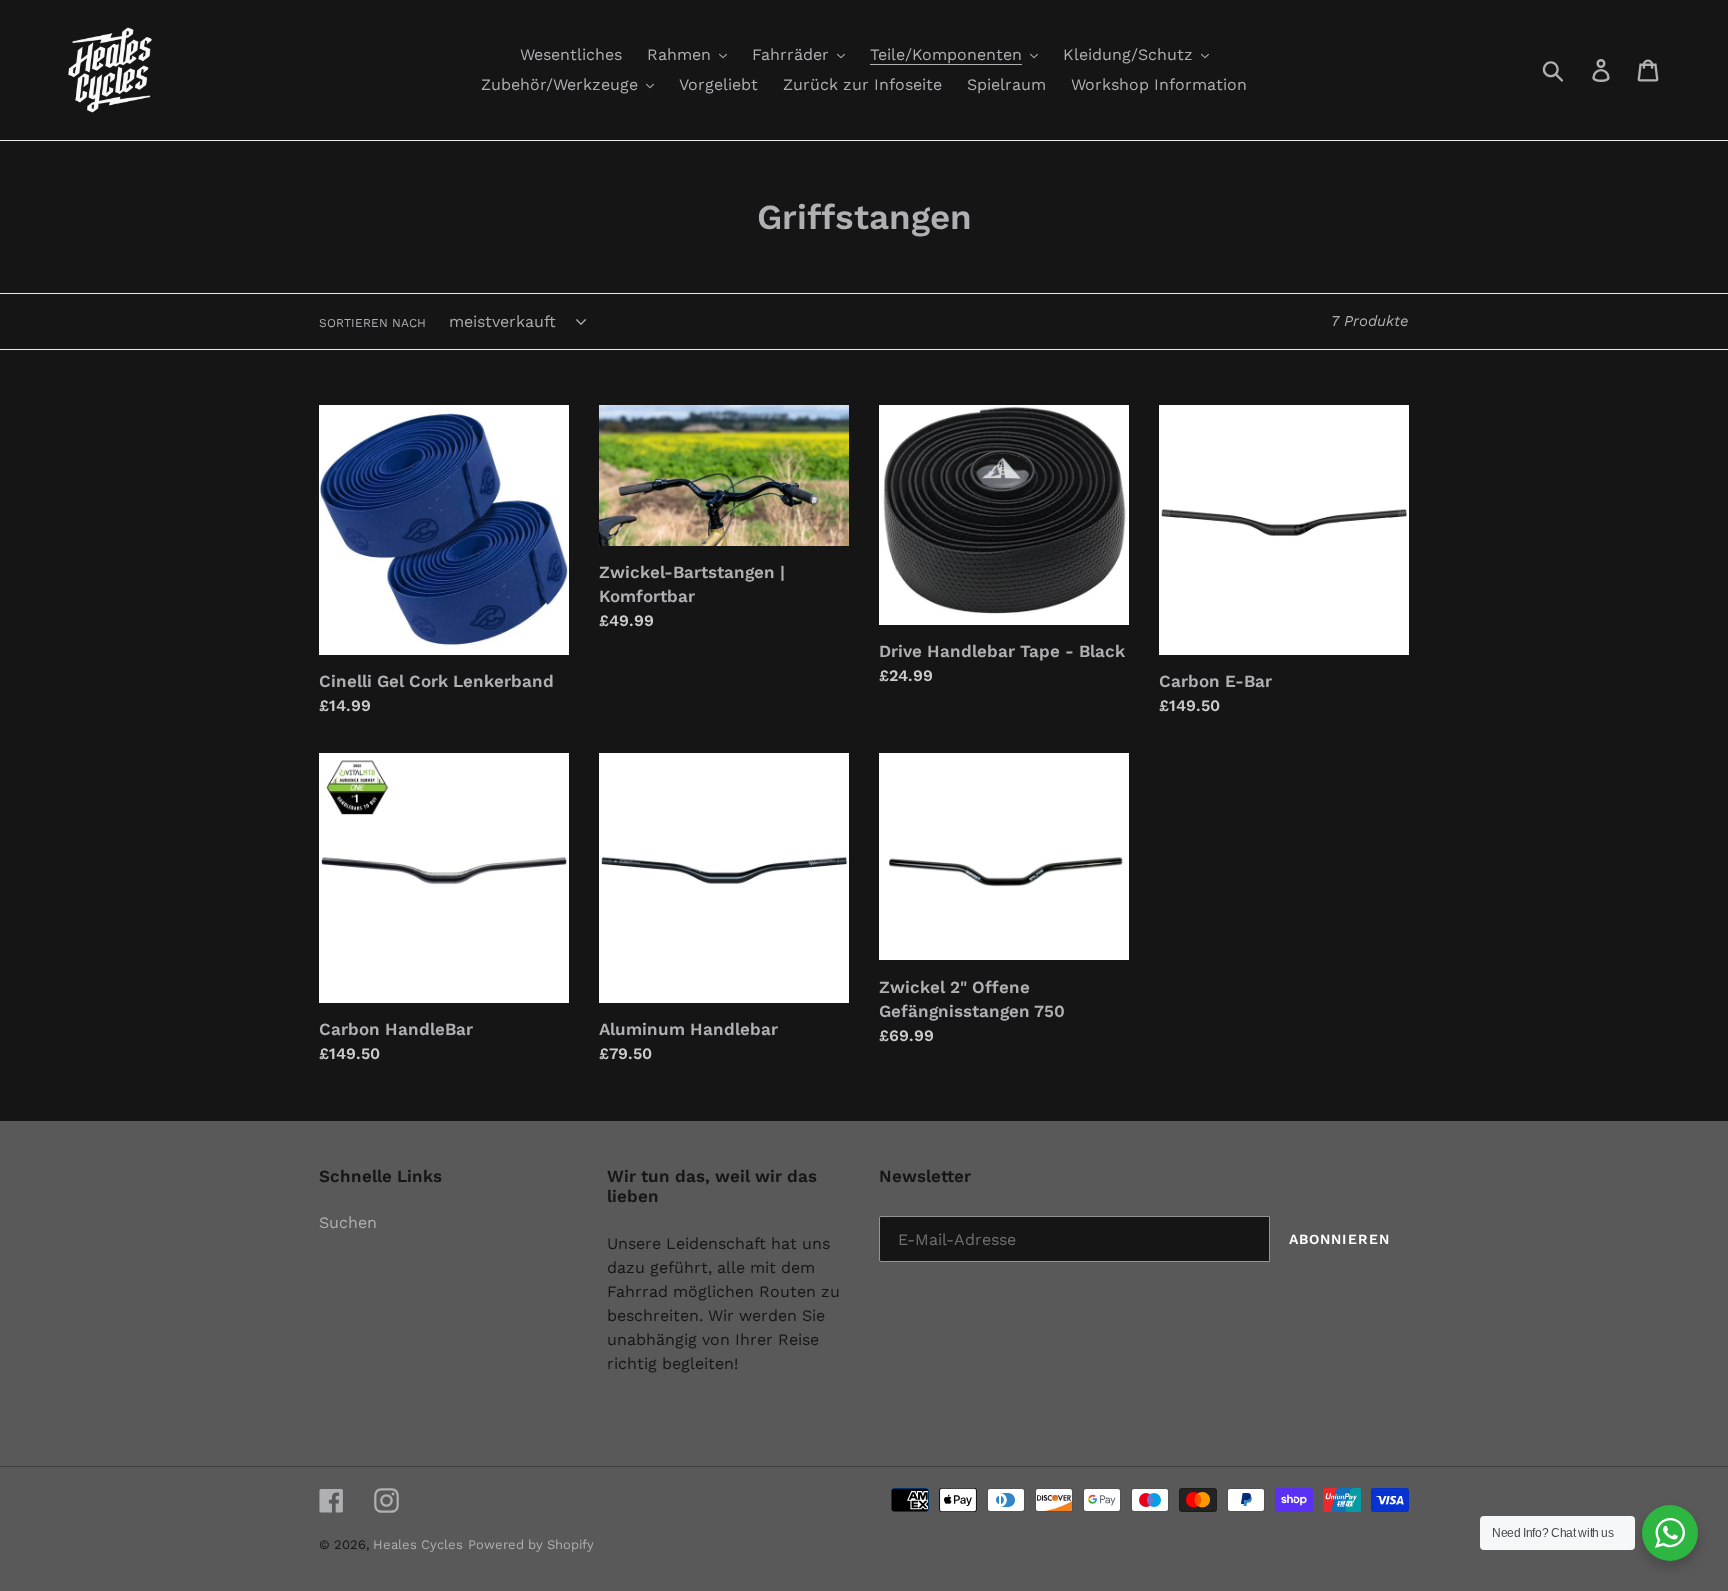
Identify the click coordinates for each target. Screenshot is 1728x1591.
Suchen (348, 1222)
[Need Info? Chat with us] (1670, 1533)
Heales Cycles (418, 1544)
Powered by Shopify (531, 1544)
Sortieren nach (372, 323)
